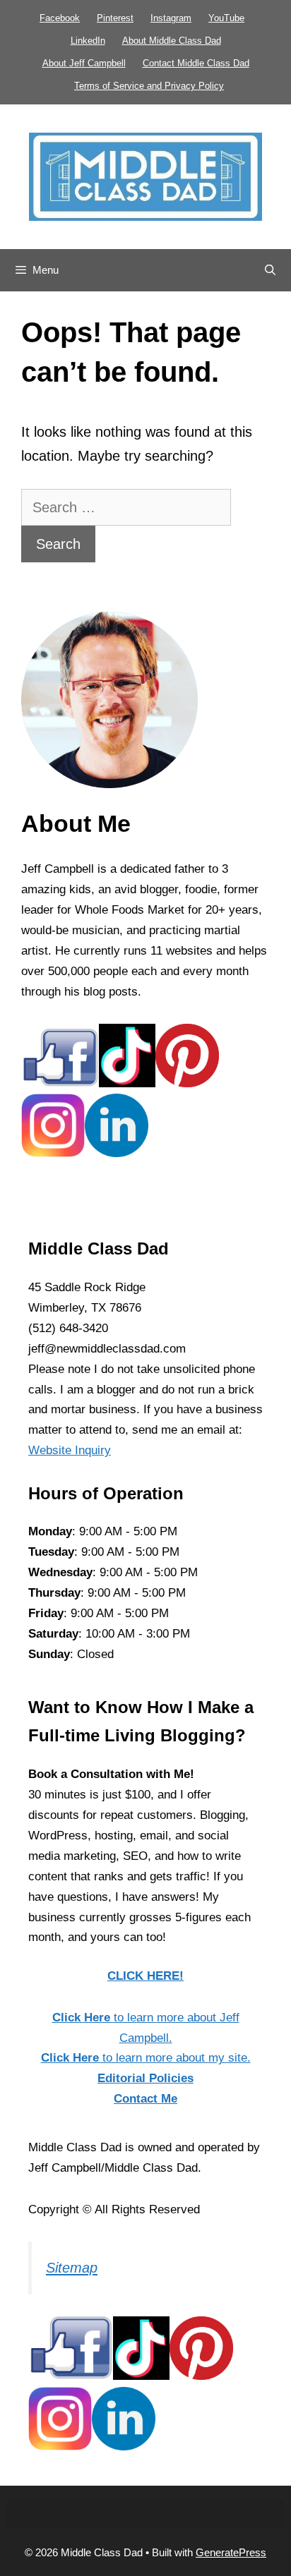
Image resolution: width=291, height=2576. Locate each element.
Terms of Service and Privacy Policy (149, 86)
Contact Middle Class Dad (196, 63)
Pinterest (115, 18)
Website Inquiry (70, 1450)
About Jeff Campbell (84, 63)
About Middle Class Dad (172, 41)
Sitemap (72, 2268)
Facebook (60, 18)
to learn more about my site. (146, 2058)
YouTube (226, 18)
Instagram (171, 18)
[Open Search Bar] (270, 270)
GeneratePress (231, 2552)
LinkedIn (88, 41)
